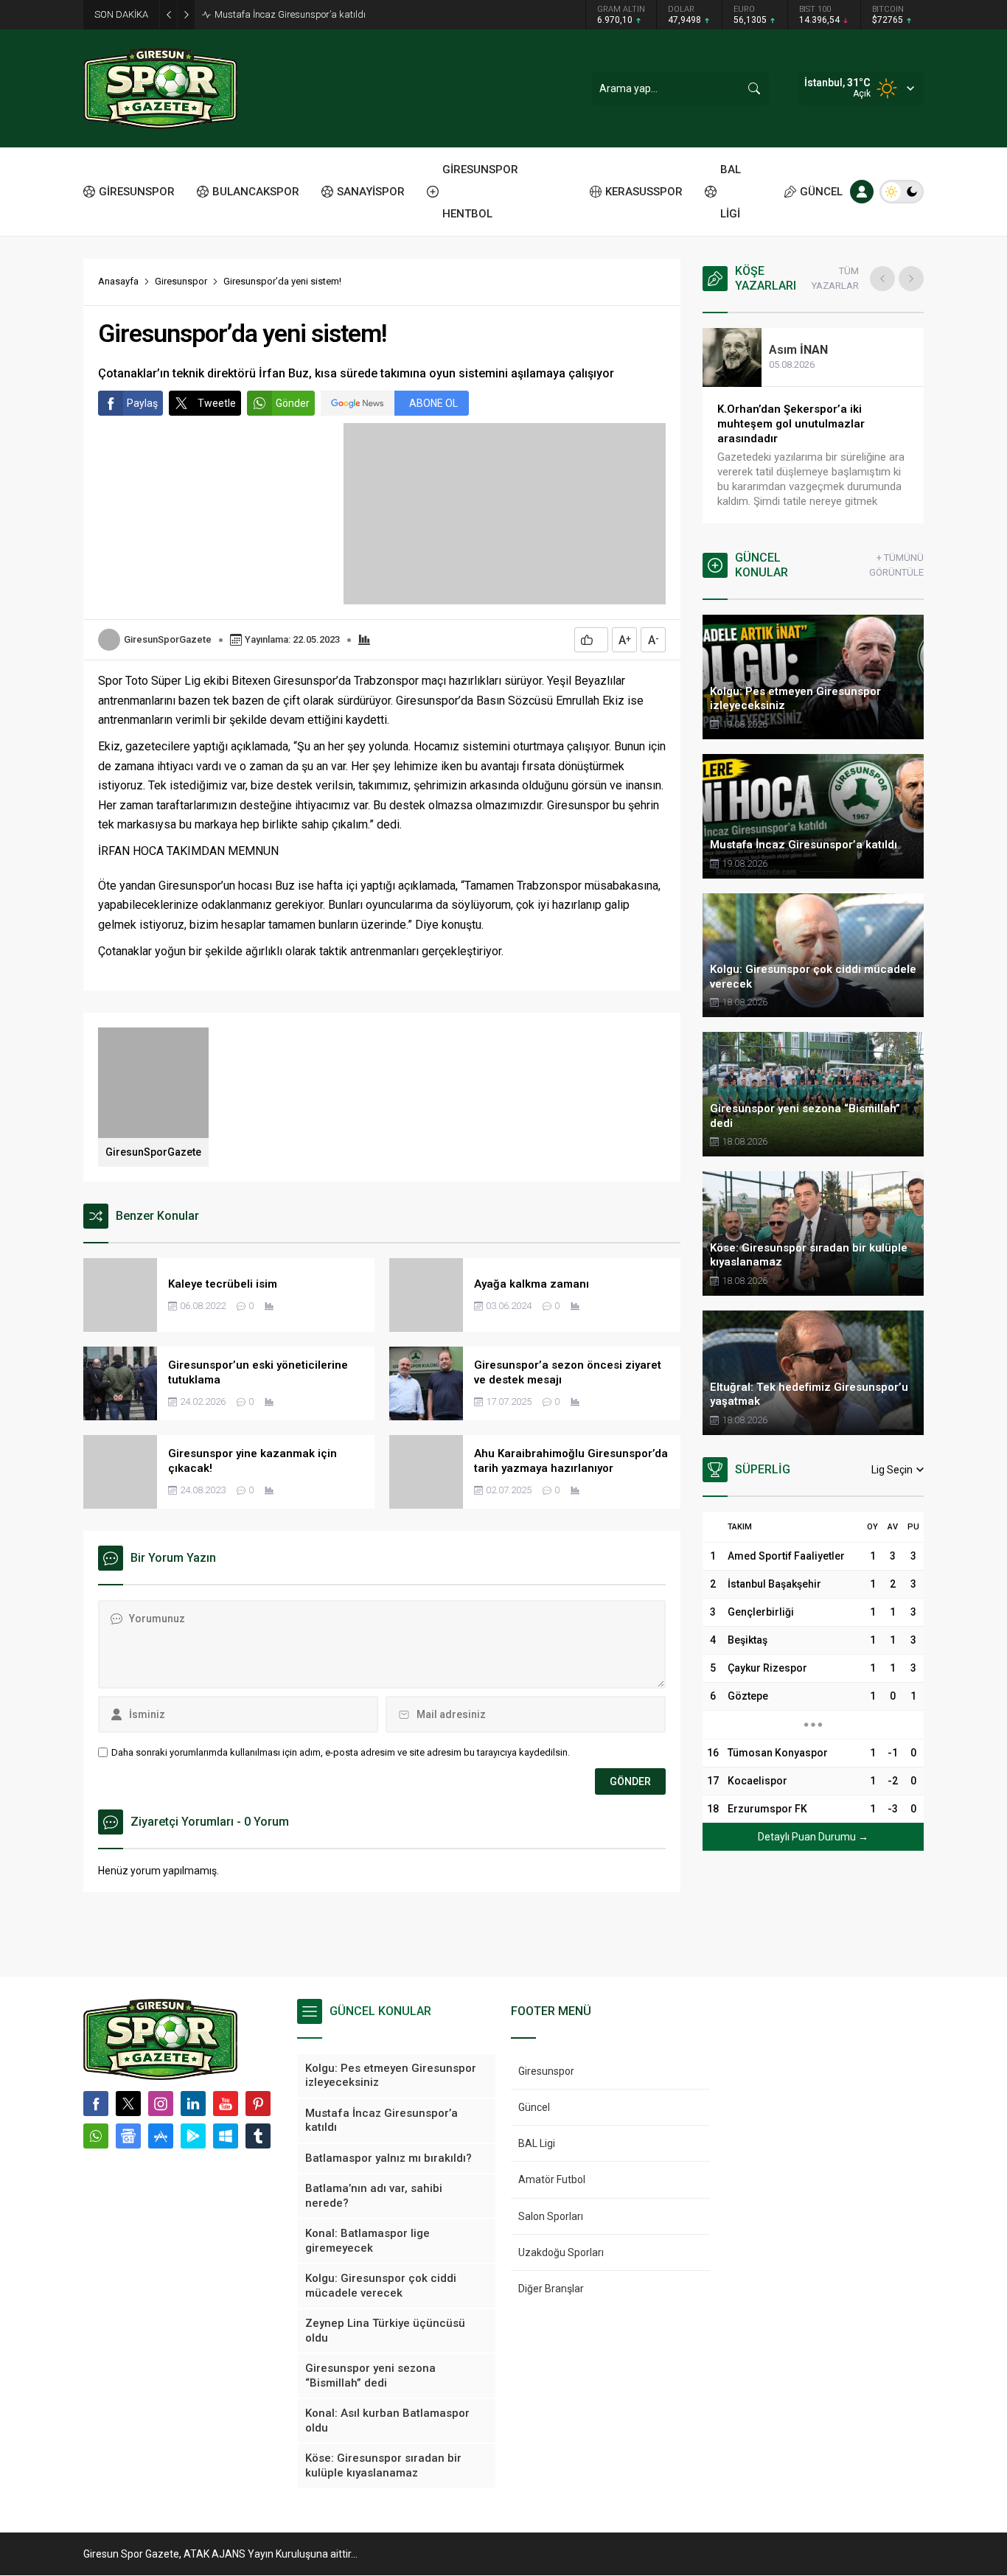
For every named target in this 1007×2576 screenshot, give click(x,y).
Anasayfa (118, 281)
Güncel (534, 2107)
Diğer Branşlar (551, 2289)
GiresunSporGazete (168, 639)
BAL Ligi (537, 2143)
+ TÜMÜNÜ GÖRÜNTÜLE (896, 565)
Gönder (293, 403)
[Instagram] (161, 2104)
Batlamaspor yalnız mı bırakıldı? (283, 14)
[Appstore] (161, 2136)
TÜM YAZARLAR (835, 278)
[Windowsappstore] (226, 2136)
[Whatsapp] (96, 2136)
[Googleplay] (193, 2136)
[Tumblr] (258, 2136)
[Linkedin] (193, 2104)
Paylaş (142, 403)
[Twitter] (128, 2104)
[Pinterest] (258, 2104)
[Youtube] (226, 2104)
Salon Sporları (551, 2216)
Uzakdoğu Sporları (561, 2252)
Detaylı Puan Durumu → (813, 1837)
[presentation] (882, 279)
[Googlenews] (128, 2136)
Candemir (808, 350)
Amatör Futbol (552, 2179)
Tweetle (217, 403)
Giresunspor (181, 281)
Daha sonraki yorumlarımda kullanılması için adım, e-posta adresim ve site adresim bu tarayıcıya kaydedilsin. (341, 1752)
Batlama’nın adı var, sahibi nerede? (807, 409)
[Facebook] (96, 2104)
